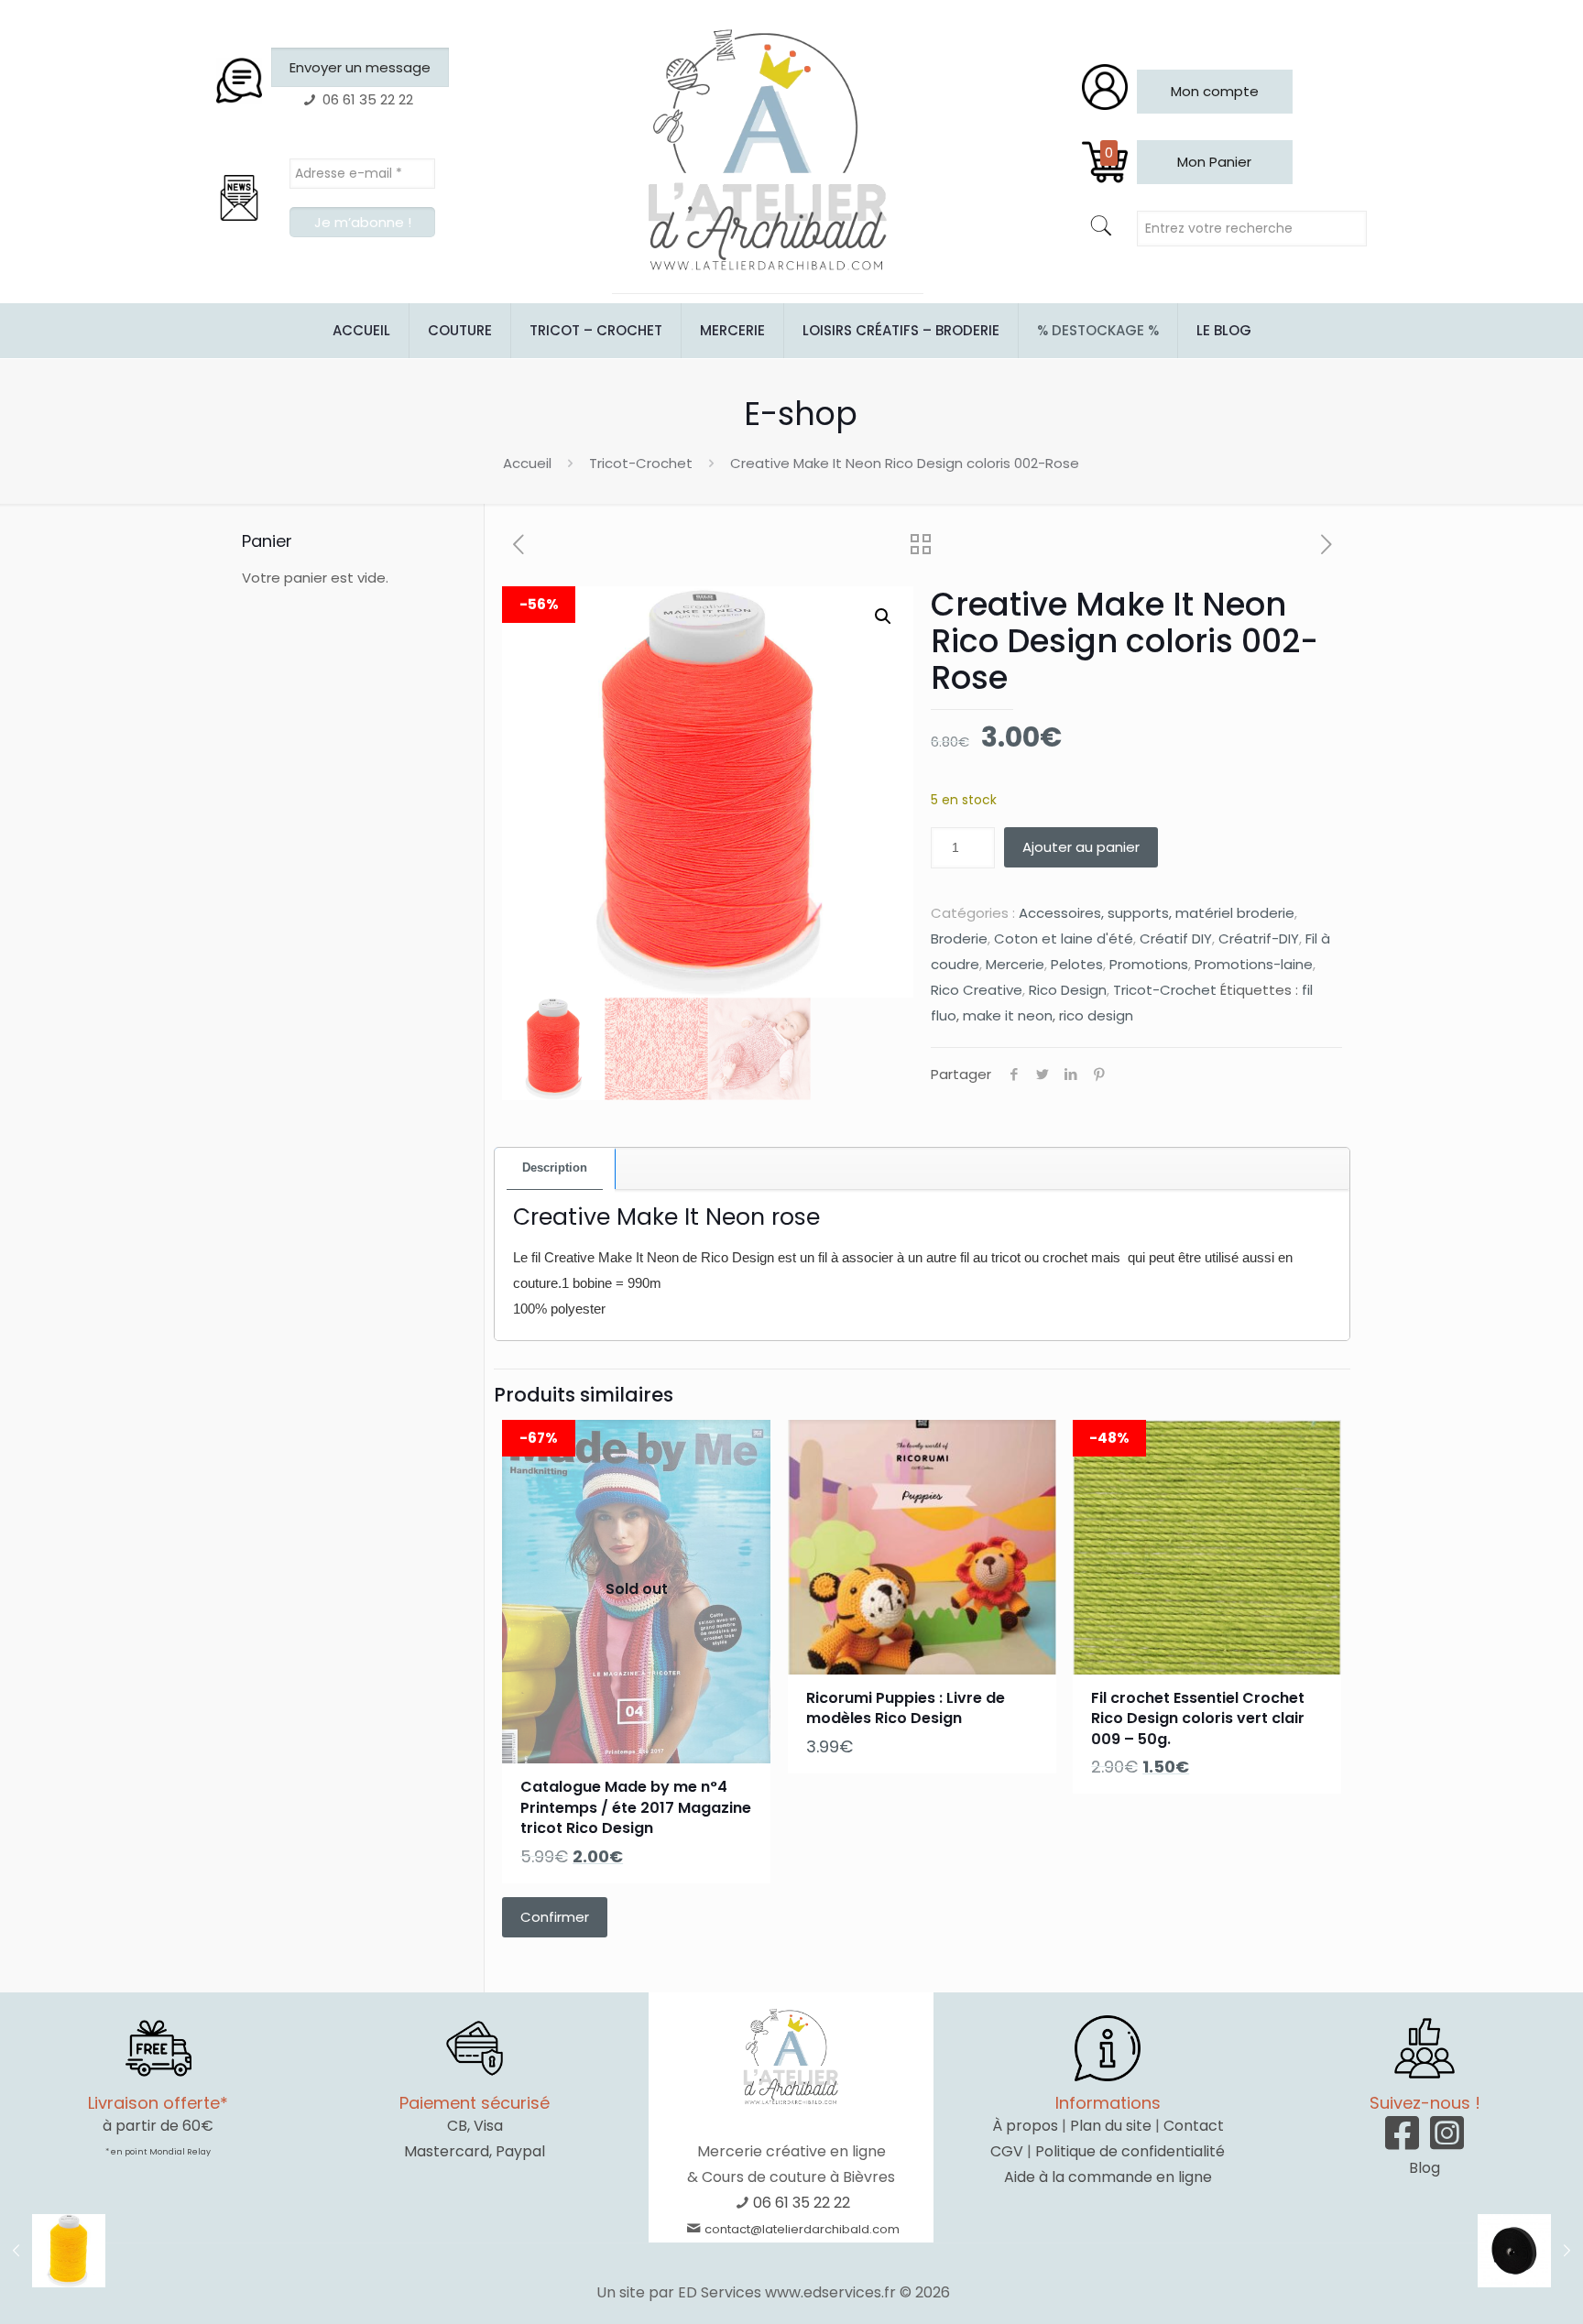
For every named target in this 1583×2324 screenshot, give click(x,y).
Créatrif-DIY (1259, 938)
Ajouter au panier (1081, 847)
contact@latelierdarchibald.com (802, 2229)
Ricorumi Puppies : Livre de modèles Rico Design (906, 1708)
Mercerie (1015, 964)
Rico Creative (977, 990)
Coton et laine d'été (1064, 938)
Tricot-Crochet (641, 463)
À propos (1025, 2126)
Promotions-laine (1254, 964)
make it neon (1008, 1015)
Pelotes (1077, 964)
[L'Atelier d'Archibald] (768, 151)
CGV (1007, 2151)
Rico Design (1068, 990)
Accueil (527, 463)
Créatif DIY (1176, 938)
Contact (1194, 2126)
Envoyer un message (360, 67)
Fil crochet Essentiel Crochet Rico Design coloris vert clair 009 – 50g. (1198, 1718)
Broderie (959, 938)
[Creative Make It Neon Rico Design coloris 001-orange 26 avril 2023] (53, 2251)
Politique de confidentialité (1130, 2151)
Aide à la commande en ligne (1108, 2177)
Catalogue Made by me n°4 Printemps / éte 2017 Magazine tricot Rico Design (636, 1807)
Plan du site (1111, 2126)
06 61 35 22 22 (802, 2203)
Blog (1425, 2168)
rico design (1096, 1015)
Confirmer (555, 1917)
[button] (883, 616)
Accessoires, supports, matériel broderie (1157, 913)
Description (555, 1167)
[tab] (555, 1168)
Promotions (1149, 964)
